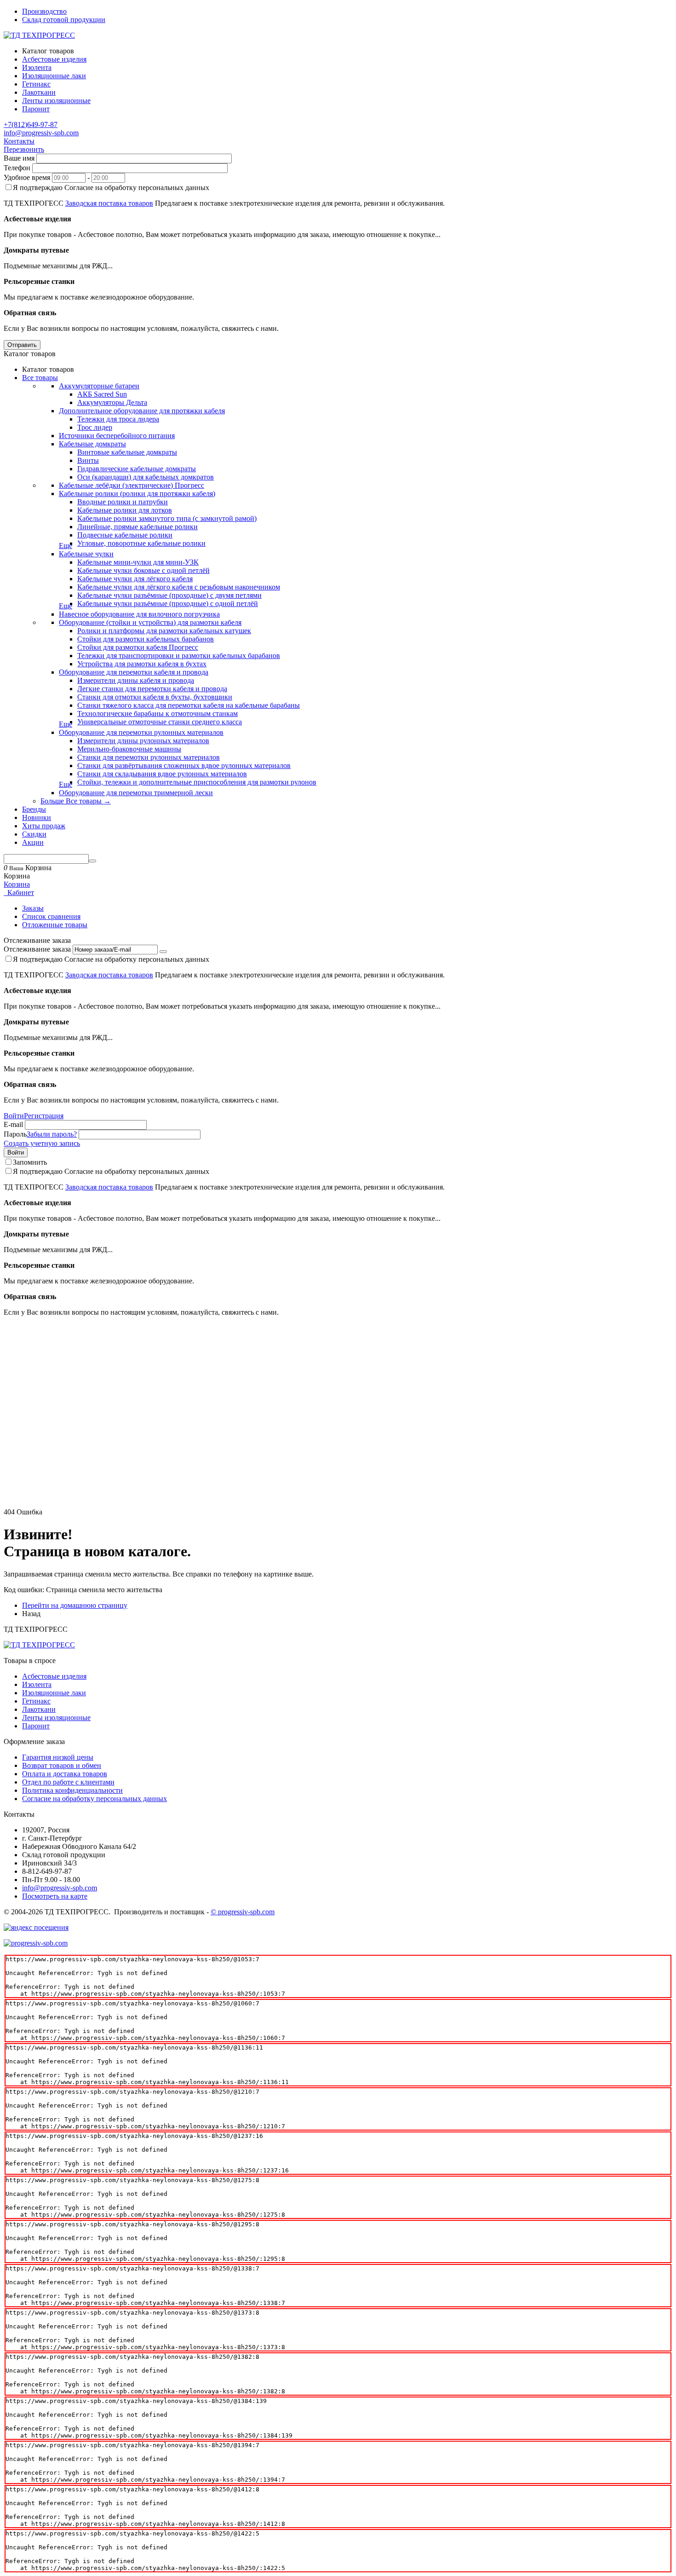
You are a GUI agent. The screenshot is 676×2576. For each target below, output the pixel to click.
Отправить (22, 345)
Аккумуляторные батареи (99, 386)
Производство (44, 11)
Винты (88, 460)
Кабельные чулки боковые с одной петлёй (143, 570)
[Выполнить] (163, 952)
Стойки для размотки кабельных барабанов (146, 639)
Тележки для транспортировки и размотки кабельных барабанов (179, 656)
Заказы (33, 908)
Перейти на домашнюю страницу (75, 1605)
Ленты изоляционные (56, 1718)
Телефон (17, 168)
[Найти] (92, 861)
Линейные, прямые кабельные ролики (137, 527)
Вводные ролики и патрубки (123, 502)
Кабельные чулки (86, 554)
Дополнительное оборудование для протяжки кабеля (142, 411)
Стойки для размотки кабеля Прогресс (138, 647)
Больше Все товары (76, 801)
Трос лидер (95, 427)
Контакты (19, 141)
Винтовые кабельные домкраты (127, 452)
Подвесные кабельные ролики (125, 535)
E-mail (13, 1124)
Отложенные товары (55, 925)
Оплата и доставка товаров (65, 1774)
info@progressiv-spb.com (41, 133)
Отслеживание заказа (37, 949)
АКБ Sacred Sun (102, 394)
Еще (66, 546)
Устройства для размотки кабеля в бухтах (142, 664)
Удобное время (27, 177)
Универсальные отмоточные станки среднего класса (160, 722)
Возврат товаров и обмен (62, 1765)
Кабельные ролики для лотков (125, 510)
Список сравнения (51, 916)
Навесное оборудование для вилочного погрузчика (139, 614)
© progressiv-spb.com (243, 1912)
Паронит (36, 1726)
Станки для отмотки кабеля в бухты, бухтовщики (155, 697)
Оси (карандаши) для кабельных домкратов (146, 477)
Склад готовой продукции (64, 20)
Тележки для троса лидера (118, 419)
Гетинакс (36, 1701)
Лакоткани (39, 1709)
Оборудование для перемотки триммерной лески (136, 793)
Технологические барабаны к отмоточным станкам (158, 713)
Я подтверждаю (111, 188)
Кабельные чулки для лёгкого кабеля (135, 579)
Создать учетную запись (42, 1143)
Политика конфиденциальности (72, 1790)
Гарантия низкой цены (58, 1757)
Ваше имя (19, 158)
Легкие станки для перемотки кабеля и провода (152, 689)
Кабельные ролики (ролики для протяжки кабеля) (137, 494)
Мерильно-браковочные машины (129, 749)
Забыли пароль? (52, 1134)
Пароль (15, 1134)
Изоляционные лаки (54, 1693)
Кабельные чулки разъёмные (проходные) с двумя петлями (169, 595)
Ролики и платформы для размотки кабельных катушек (164, 631)
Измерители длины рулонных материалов (143, 741)
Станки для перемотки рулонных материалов (149, 757)
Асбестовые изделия (54, 1676)
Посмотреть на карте (55, 1896)
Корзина (17, 884)
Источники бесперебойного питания (117, 436)
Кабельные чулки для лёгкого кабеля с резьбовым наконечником (179, 587)
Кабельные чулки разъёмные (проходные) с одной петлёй (168, 604)
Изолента (37, 1684)
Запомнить (30, 1162)
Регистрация (44, 1116)
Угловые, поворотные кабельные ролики (141, 543)
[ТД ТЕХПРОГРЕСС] (39, 35)
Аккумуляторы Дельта (112, 402)
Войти (14, 1116)
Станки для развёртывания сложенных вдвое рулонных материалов (184, 765)
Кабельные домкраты (92, 444)
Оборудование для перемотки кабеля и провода (134, 672)
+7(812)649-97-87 (31, 124)
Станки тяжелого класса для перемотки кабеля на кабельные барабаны (189, 705)
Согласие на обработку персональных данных (95, 1799)
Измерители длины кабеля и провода (136, 680)
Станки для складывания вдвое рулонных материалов (162, 774)
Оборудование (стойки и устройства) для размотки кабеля (150, 622)
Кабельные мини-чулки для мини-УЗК (138, 562)
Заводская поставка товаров (109, 203)
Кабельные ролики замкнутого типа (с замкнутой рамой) (167, 518)
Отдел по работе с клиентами (68, 1782)
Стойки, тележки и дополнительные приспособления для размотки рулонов (197, 782)
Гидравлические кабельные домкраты (137, 469)
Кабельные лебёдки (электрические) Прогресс (132, 485)
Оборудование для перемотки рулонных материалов (141, 732)
